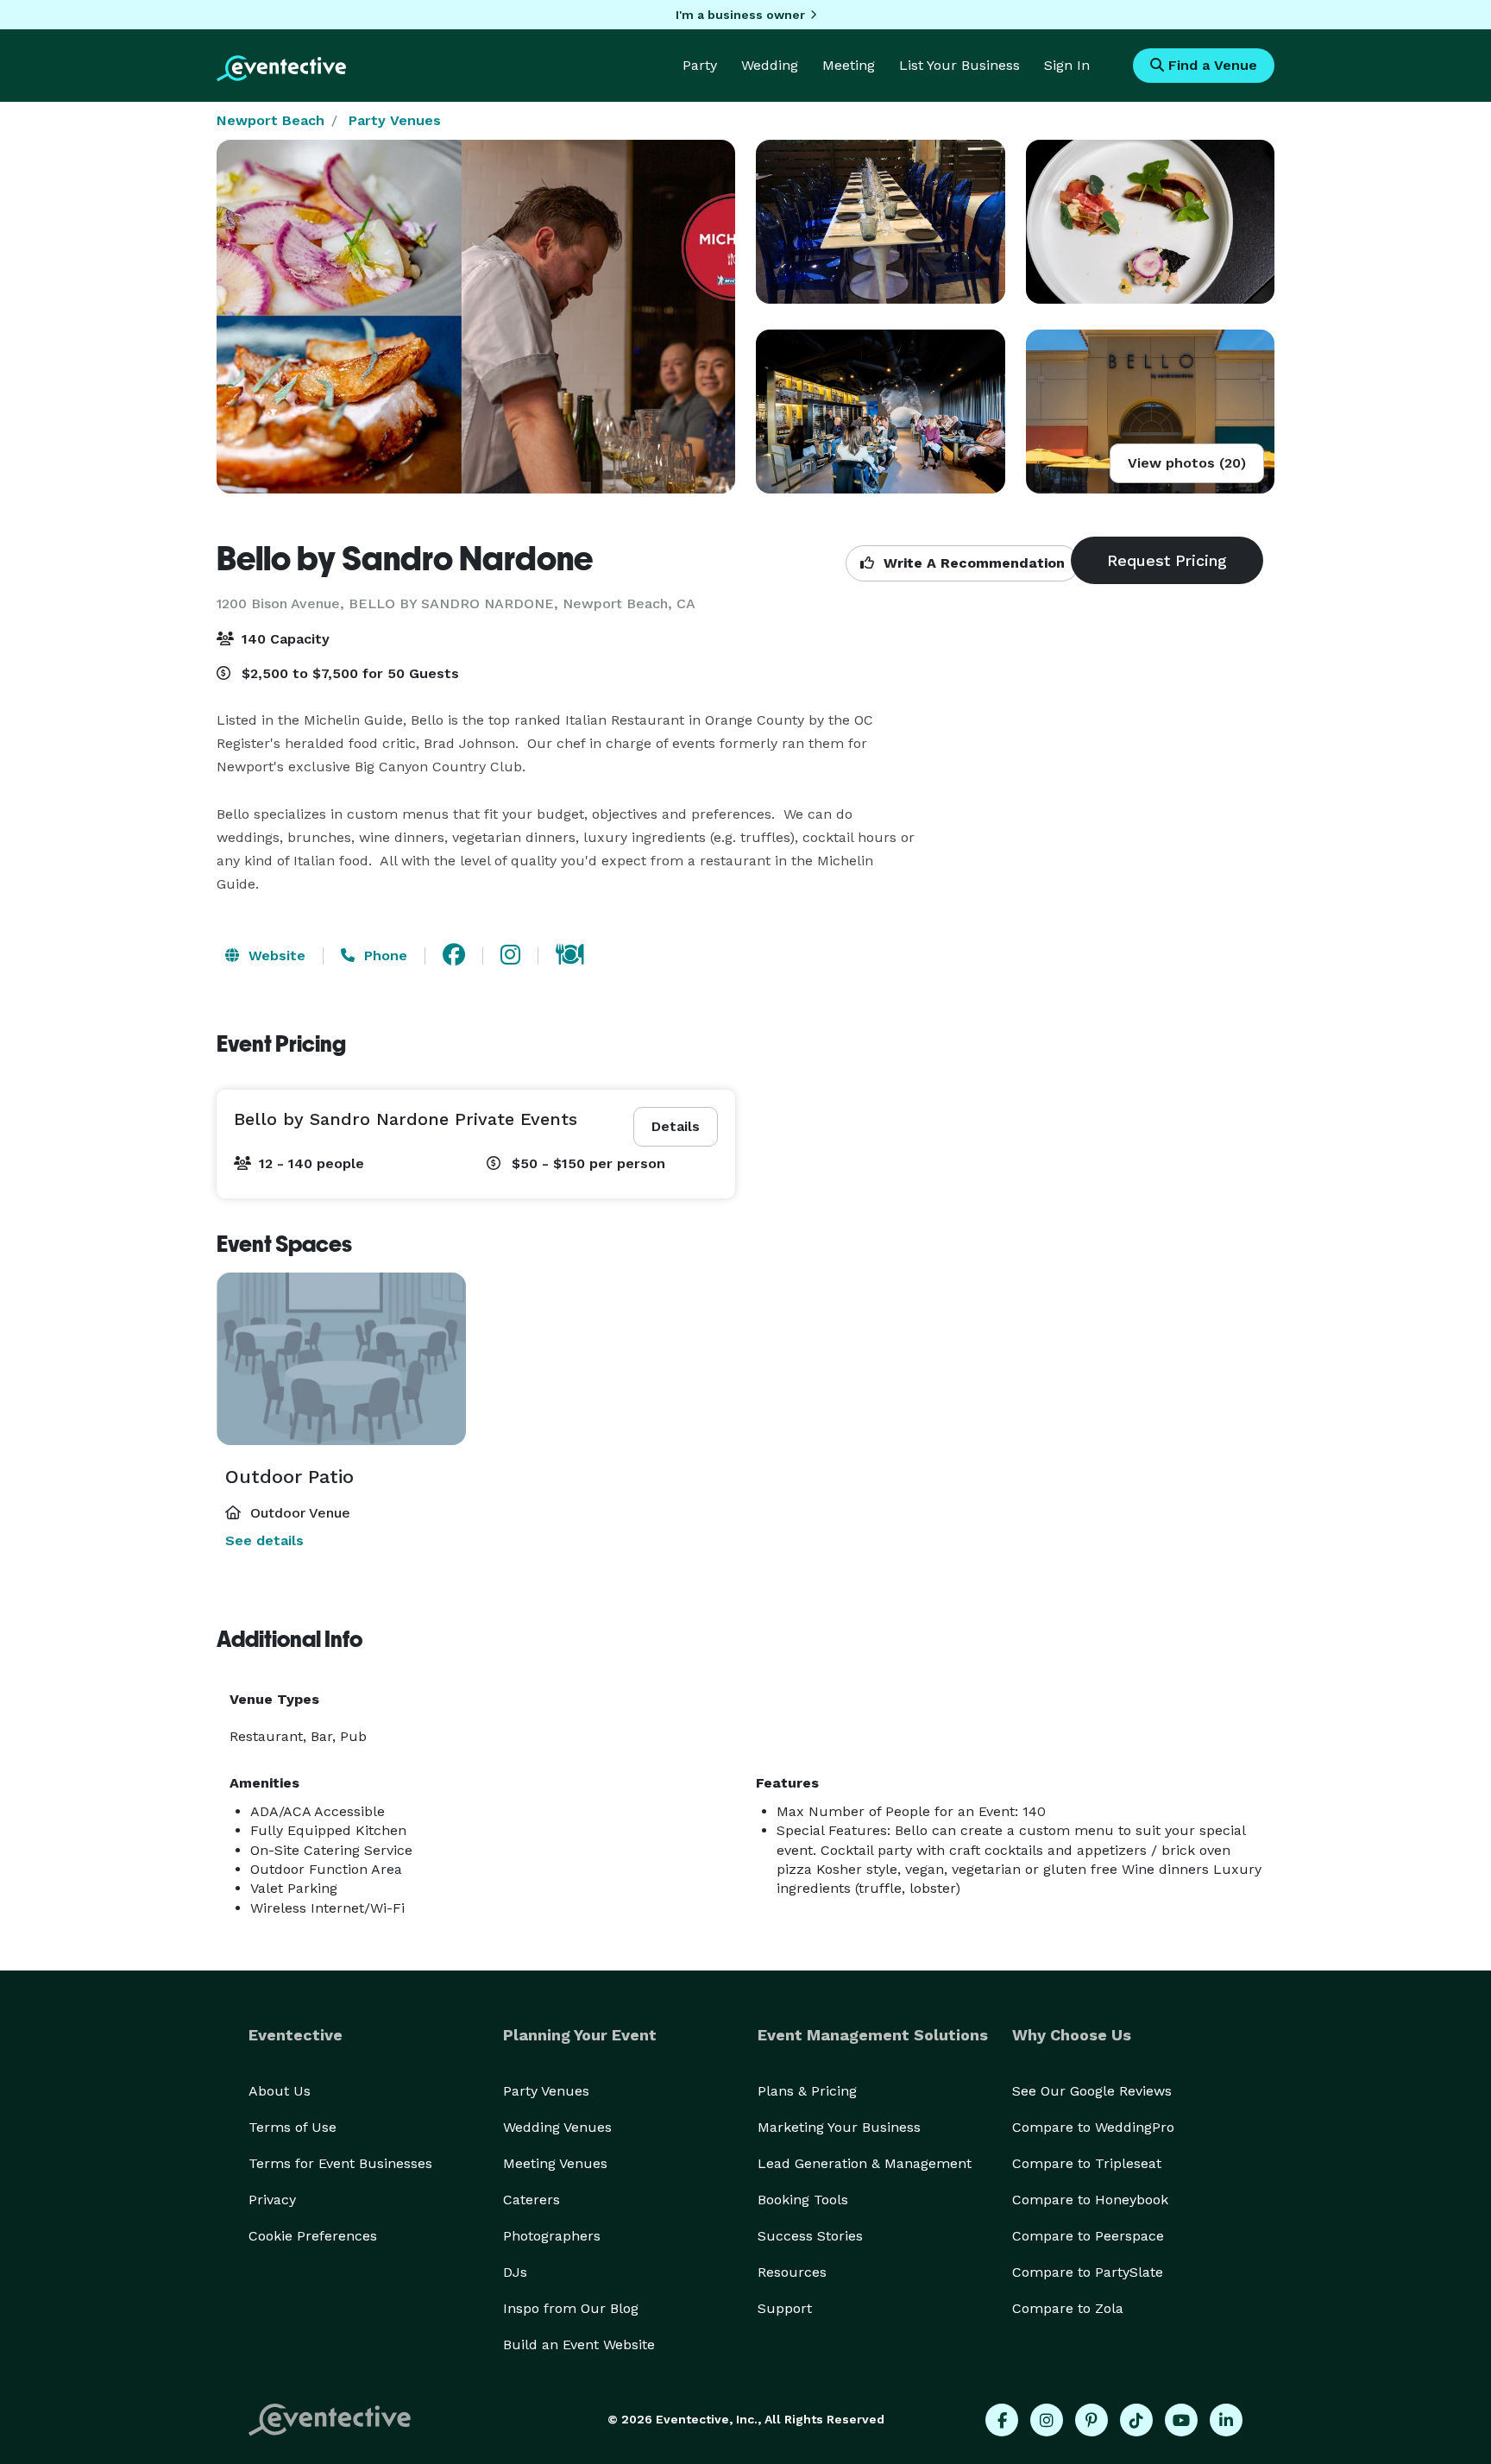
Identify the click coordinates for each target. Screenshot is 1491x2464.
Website (275, 955)
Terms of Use (293, 2127)
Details (676, 1126)
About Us (280, 2091)
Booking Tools (803, 2200)
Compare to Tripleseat (1087, 2163)
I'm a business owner (740, 15)
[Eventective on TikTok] (1136, 2420)
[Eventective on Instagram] (1047, 2420)
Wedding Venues (557, 2127)
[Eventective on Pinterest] (1092, 2420)
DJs (515, 2272)
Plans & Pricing (807, 2091)
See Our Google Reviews (1092, 2091)
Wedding (770, 65)
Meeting (849, 65)
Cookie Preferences (313, 2236)
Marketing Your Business (839, 2127)
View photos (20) (1187, 463)
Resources (792, 2272)
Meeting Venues (555, 2163)
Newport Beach (271, 120)
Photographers (552, 2236)
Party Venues (395, 120)
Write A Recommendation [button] (972, 563)
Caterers (532, 2200)
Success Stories (810, 2236)
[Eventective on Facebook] (1002, 2420)
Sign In (1067, 65)
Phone (384, 955)
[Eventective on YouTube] (1181, 2420)
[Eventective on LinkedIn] (1226, 2420)
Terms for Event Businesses (340, 2163)
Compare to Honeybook (1090, 2200)
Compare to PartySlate (1088, 2272)
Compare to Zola (1068, 2308)
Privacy (272, 2200)
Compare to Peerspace (1088, 2236)
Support (785, 2308)
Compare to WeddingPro (1093, 2127)
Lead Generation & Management (865, 2163)
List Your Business (959, 65)
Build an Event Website (579, 2345)
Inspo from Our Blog (571, 2308)
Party (700, 65)
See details (264, 1540)
